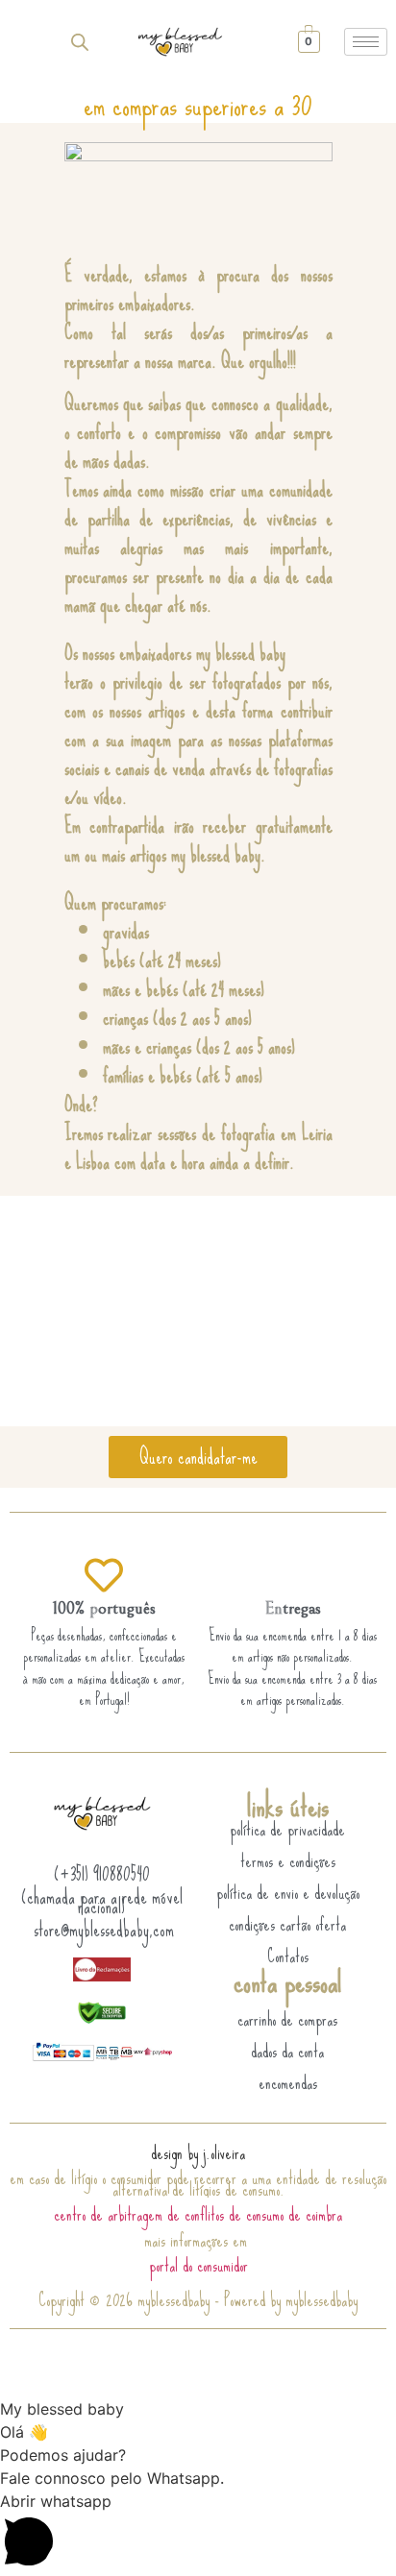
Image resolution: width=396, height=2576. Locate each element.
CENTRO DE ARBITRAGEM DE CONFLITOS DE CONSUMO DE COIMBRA (198, 2214)
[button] (198, 2533)
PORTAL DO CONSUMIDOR (198, 2265)
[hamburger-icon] (366, 42)
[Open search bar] (80, 42)
